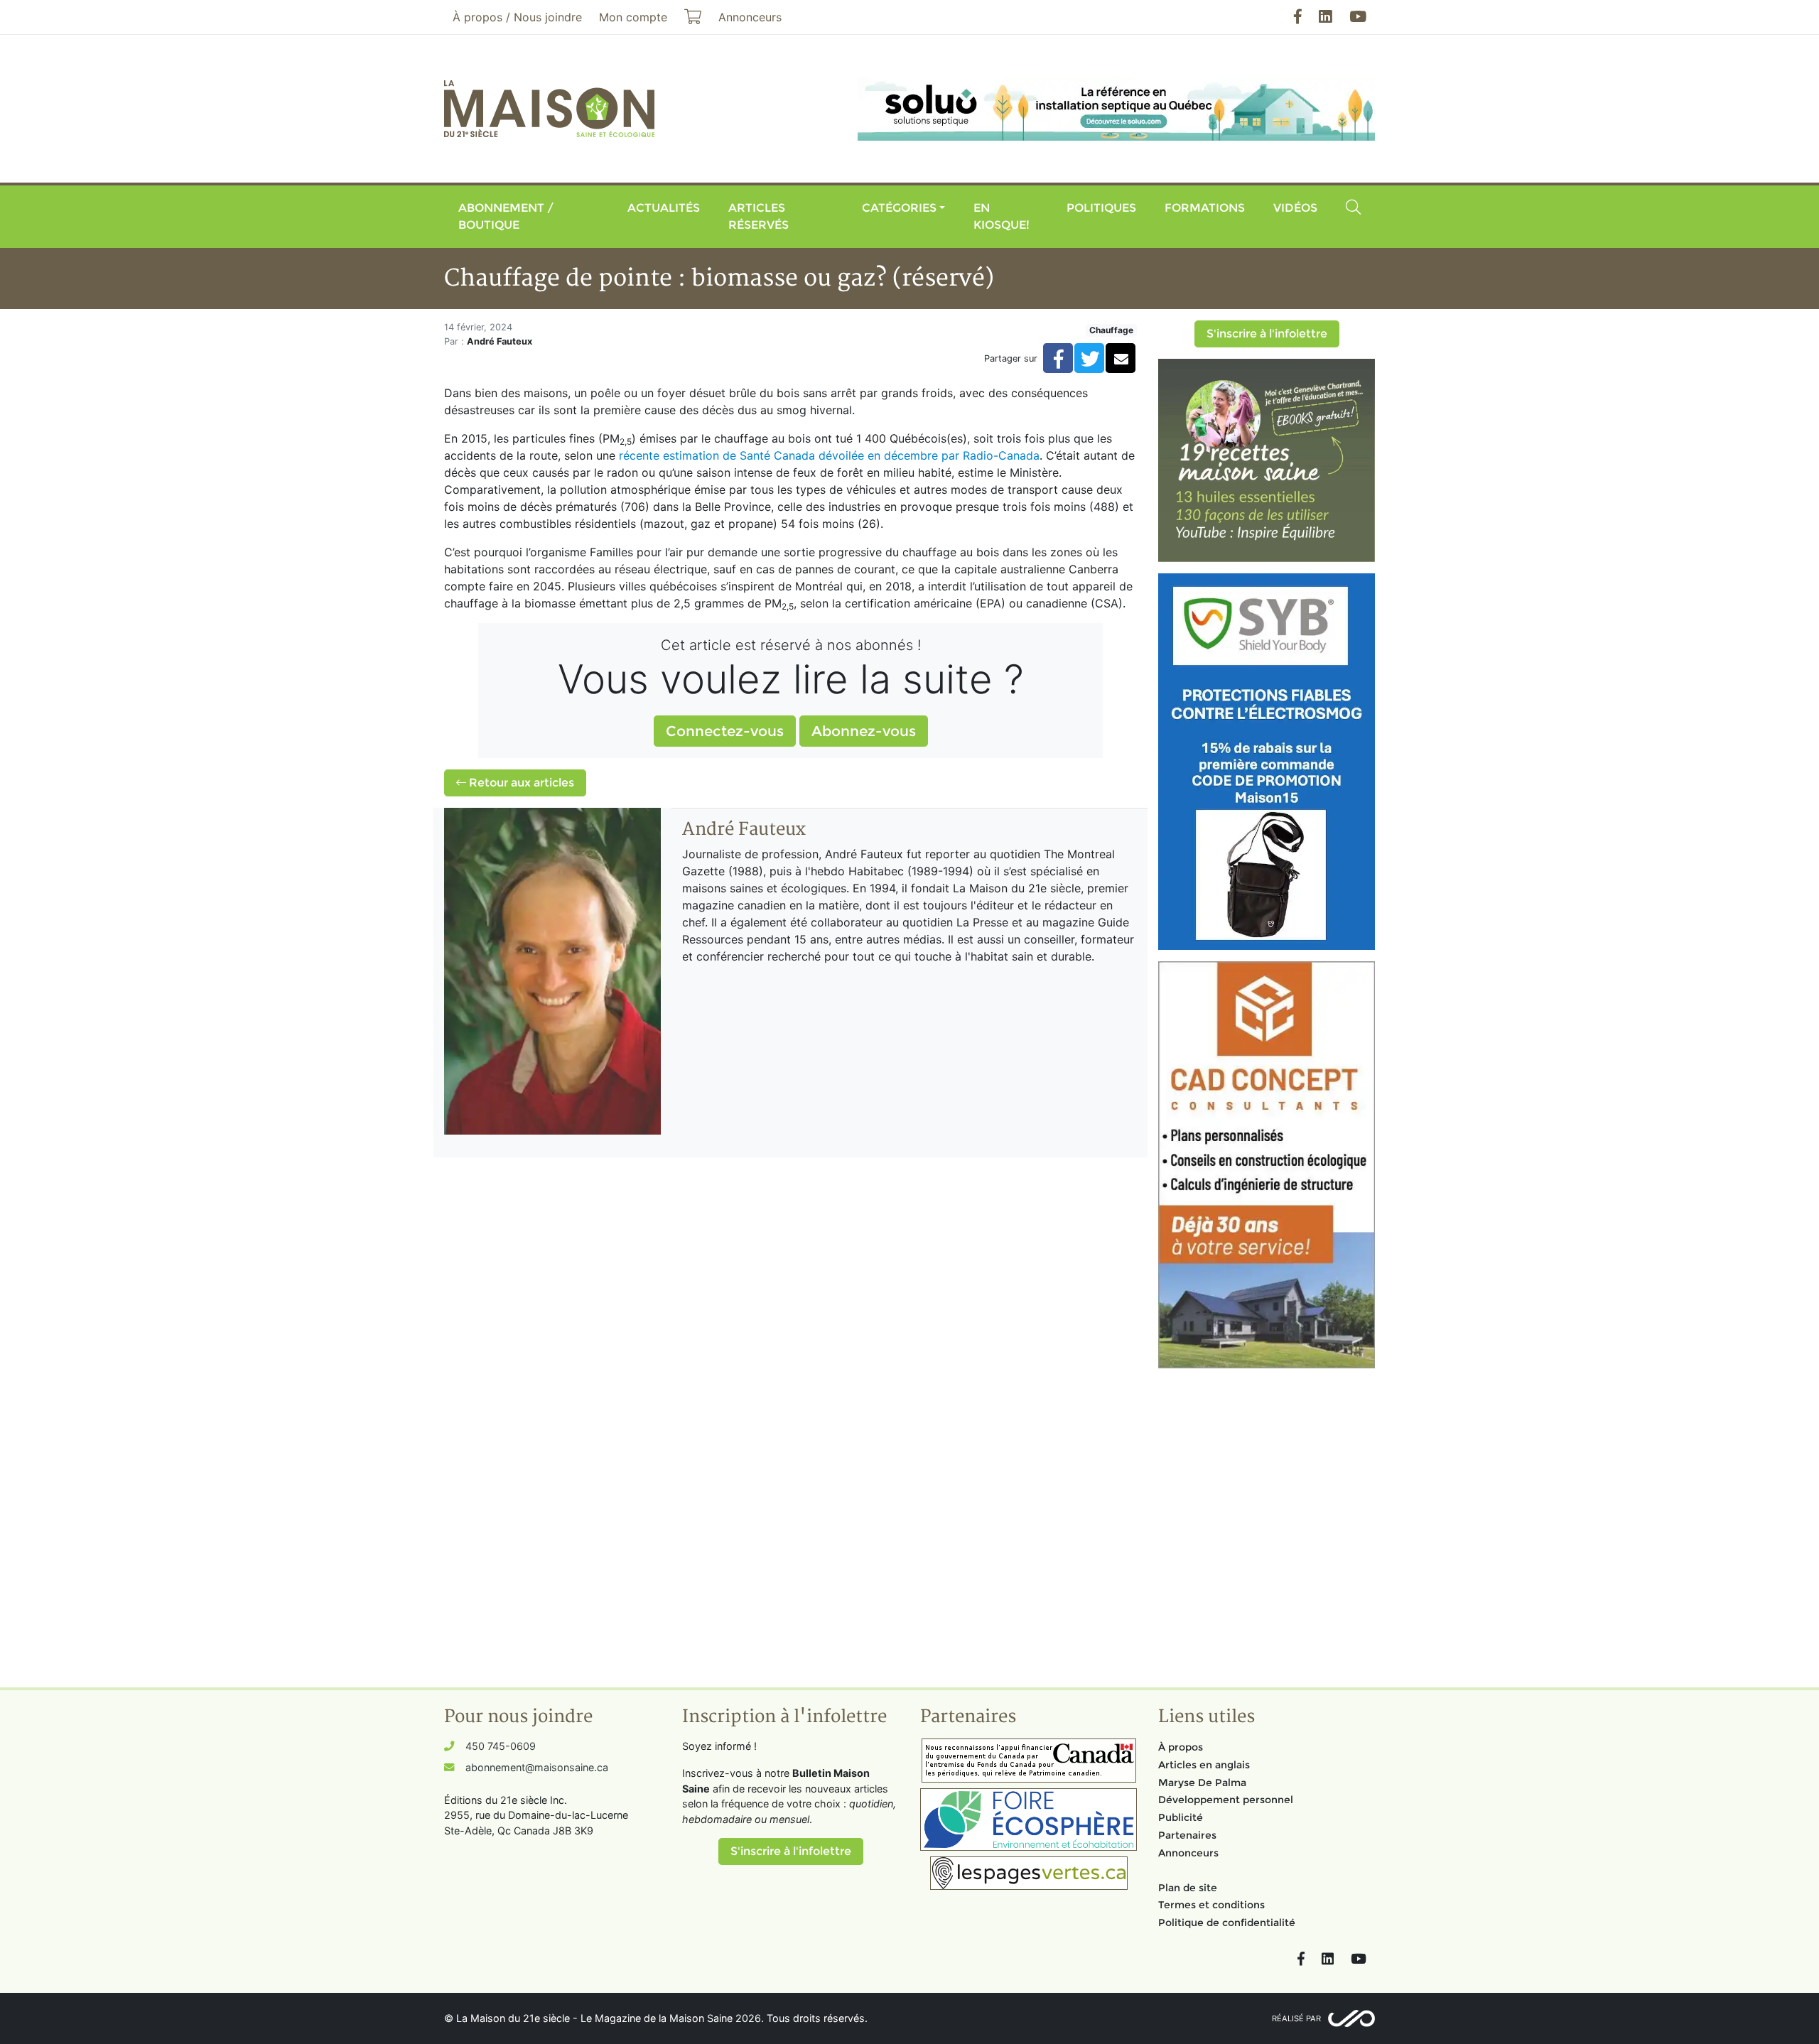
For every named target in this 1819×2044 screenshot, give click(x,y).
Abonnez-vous (864, 731)
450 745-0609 (501, 1746)
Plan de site (1188, 1888)
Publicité (1181, 1817)
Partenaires (1187, 1835)
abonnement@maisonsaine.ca (537, 1767)
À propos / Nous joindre (517, 17)
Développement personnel (1226, 1800)
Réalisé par (1296, 2018)
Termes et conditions (1211, 1905)
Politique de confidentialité (1227, 1923)
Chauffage (1111, 330)
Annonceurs (1188, 1853)
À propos (1181, 1747)
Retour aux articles (520, 783)
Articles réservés (759, 216)
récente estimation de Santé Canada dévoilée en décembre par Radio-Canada (829, 455)
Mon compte (633, 17)
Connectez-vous (725, 731)
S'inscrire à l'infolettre (1267, 334)
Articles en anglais (1204, 1765)
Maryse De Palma (1202, 1783)
